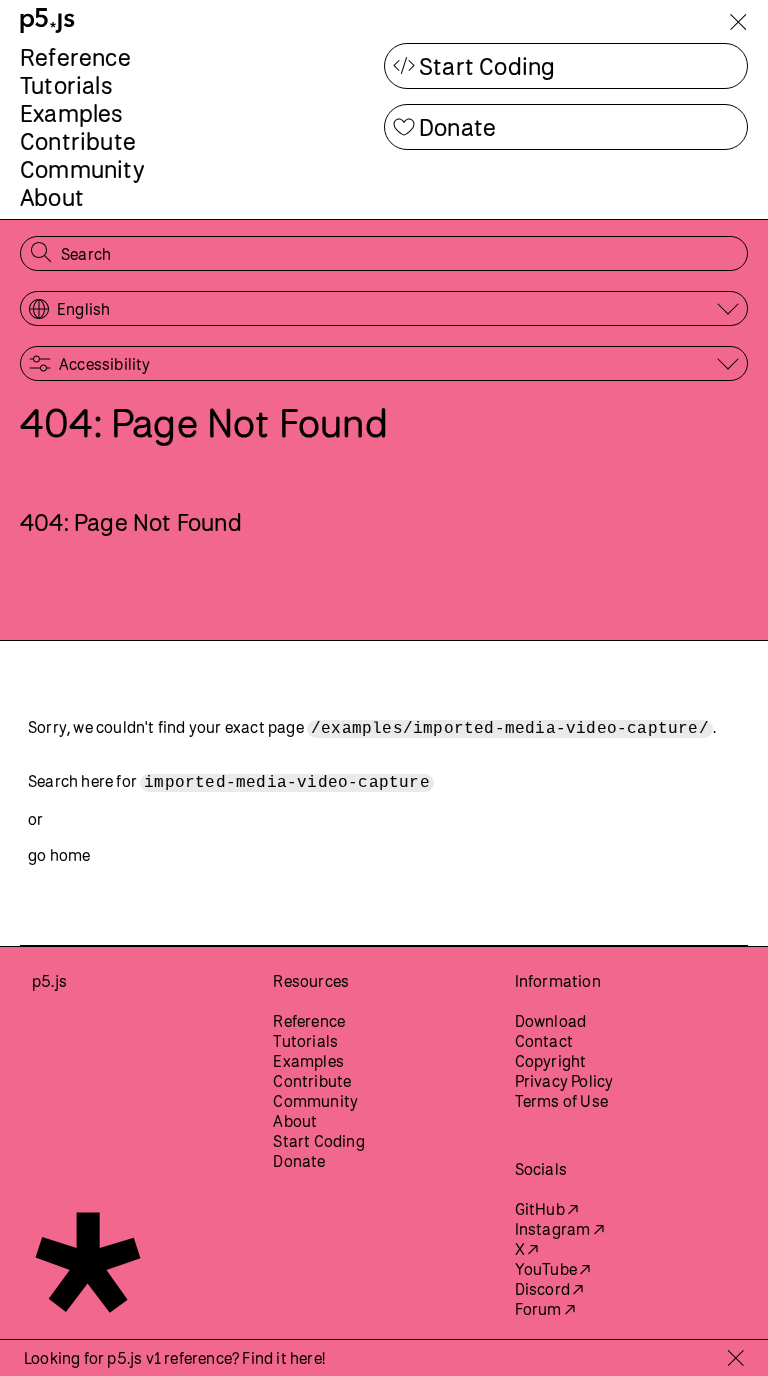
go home (59, 855)
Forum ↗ (545, 1309)
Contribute (78, 141)
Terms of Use (561, 1101)
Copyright (551, 1061)
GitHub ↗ (547, 1209)
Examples (72, 113)
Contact (544, 1041)
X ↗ (527, 1249)
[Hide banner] (735, 1358)
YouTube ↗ (553, 1269)
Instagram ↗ (559, 1229)
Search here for (229, 782)
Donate (457, 127)
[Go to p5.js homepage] (47, 20)
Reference (75, 57)
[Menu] (738, 25)
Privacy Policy (564, 1081)
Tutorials (66, 85)
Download (551, 1021)
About (52, 197)
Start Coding (487, 66)
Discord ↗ (549, 1289)
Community (82, 169)
